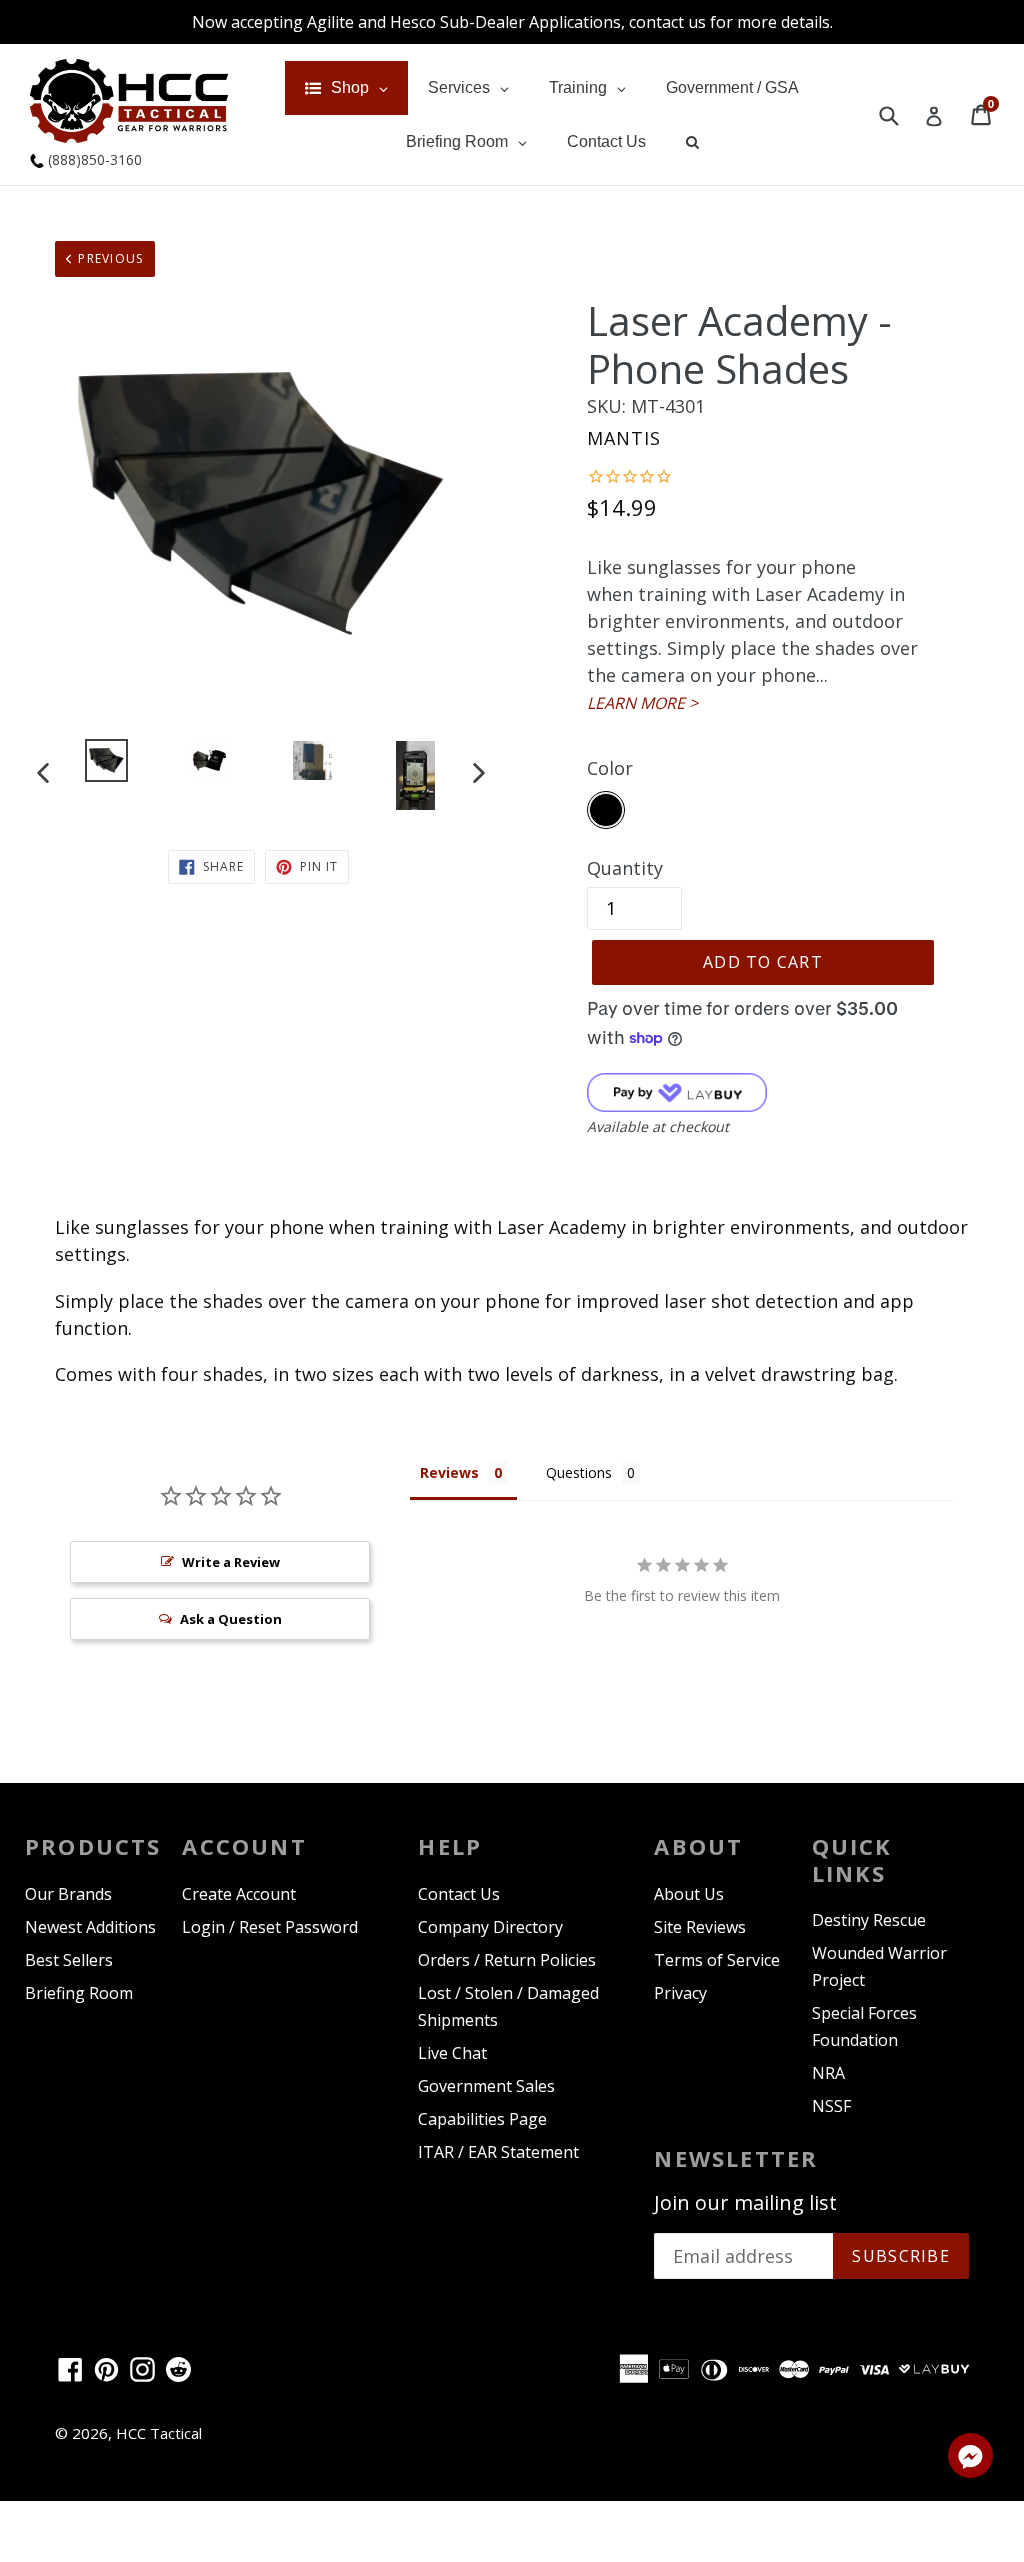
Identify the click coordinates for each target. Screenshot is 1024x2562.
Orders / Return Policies (507, 1960)
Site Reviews (700, 1927)
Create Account (239, 1894)
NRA (828, 2073)
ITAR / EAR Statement (498, 2152)
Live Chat (452, 2053)
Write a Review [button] (231, 1562)
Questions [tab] (579, 1472)
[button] (970, 2459)
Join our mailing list (745, 2203)
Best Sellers (69, 1960)
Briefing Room (79, 1993)
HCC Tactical (159, 2433)
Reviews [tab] (449, 1472)
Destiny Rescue (869, 1920)
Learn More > (642, 703)
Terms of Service (717, 1960)
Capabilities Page (482, 2119)
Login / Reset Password (270, 1927)
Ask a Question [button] (231, 1619)
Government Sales (486, 2086)
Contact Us (459, 1894)
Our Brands (68, 1894)
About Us (689, 1894)
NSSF (831, 2106)
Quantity (625, 868)
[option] (106, 764)
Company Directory (490, 1927)
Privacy (680, 1993)
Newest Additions (90, 1927)
